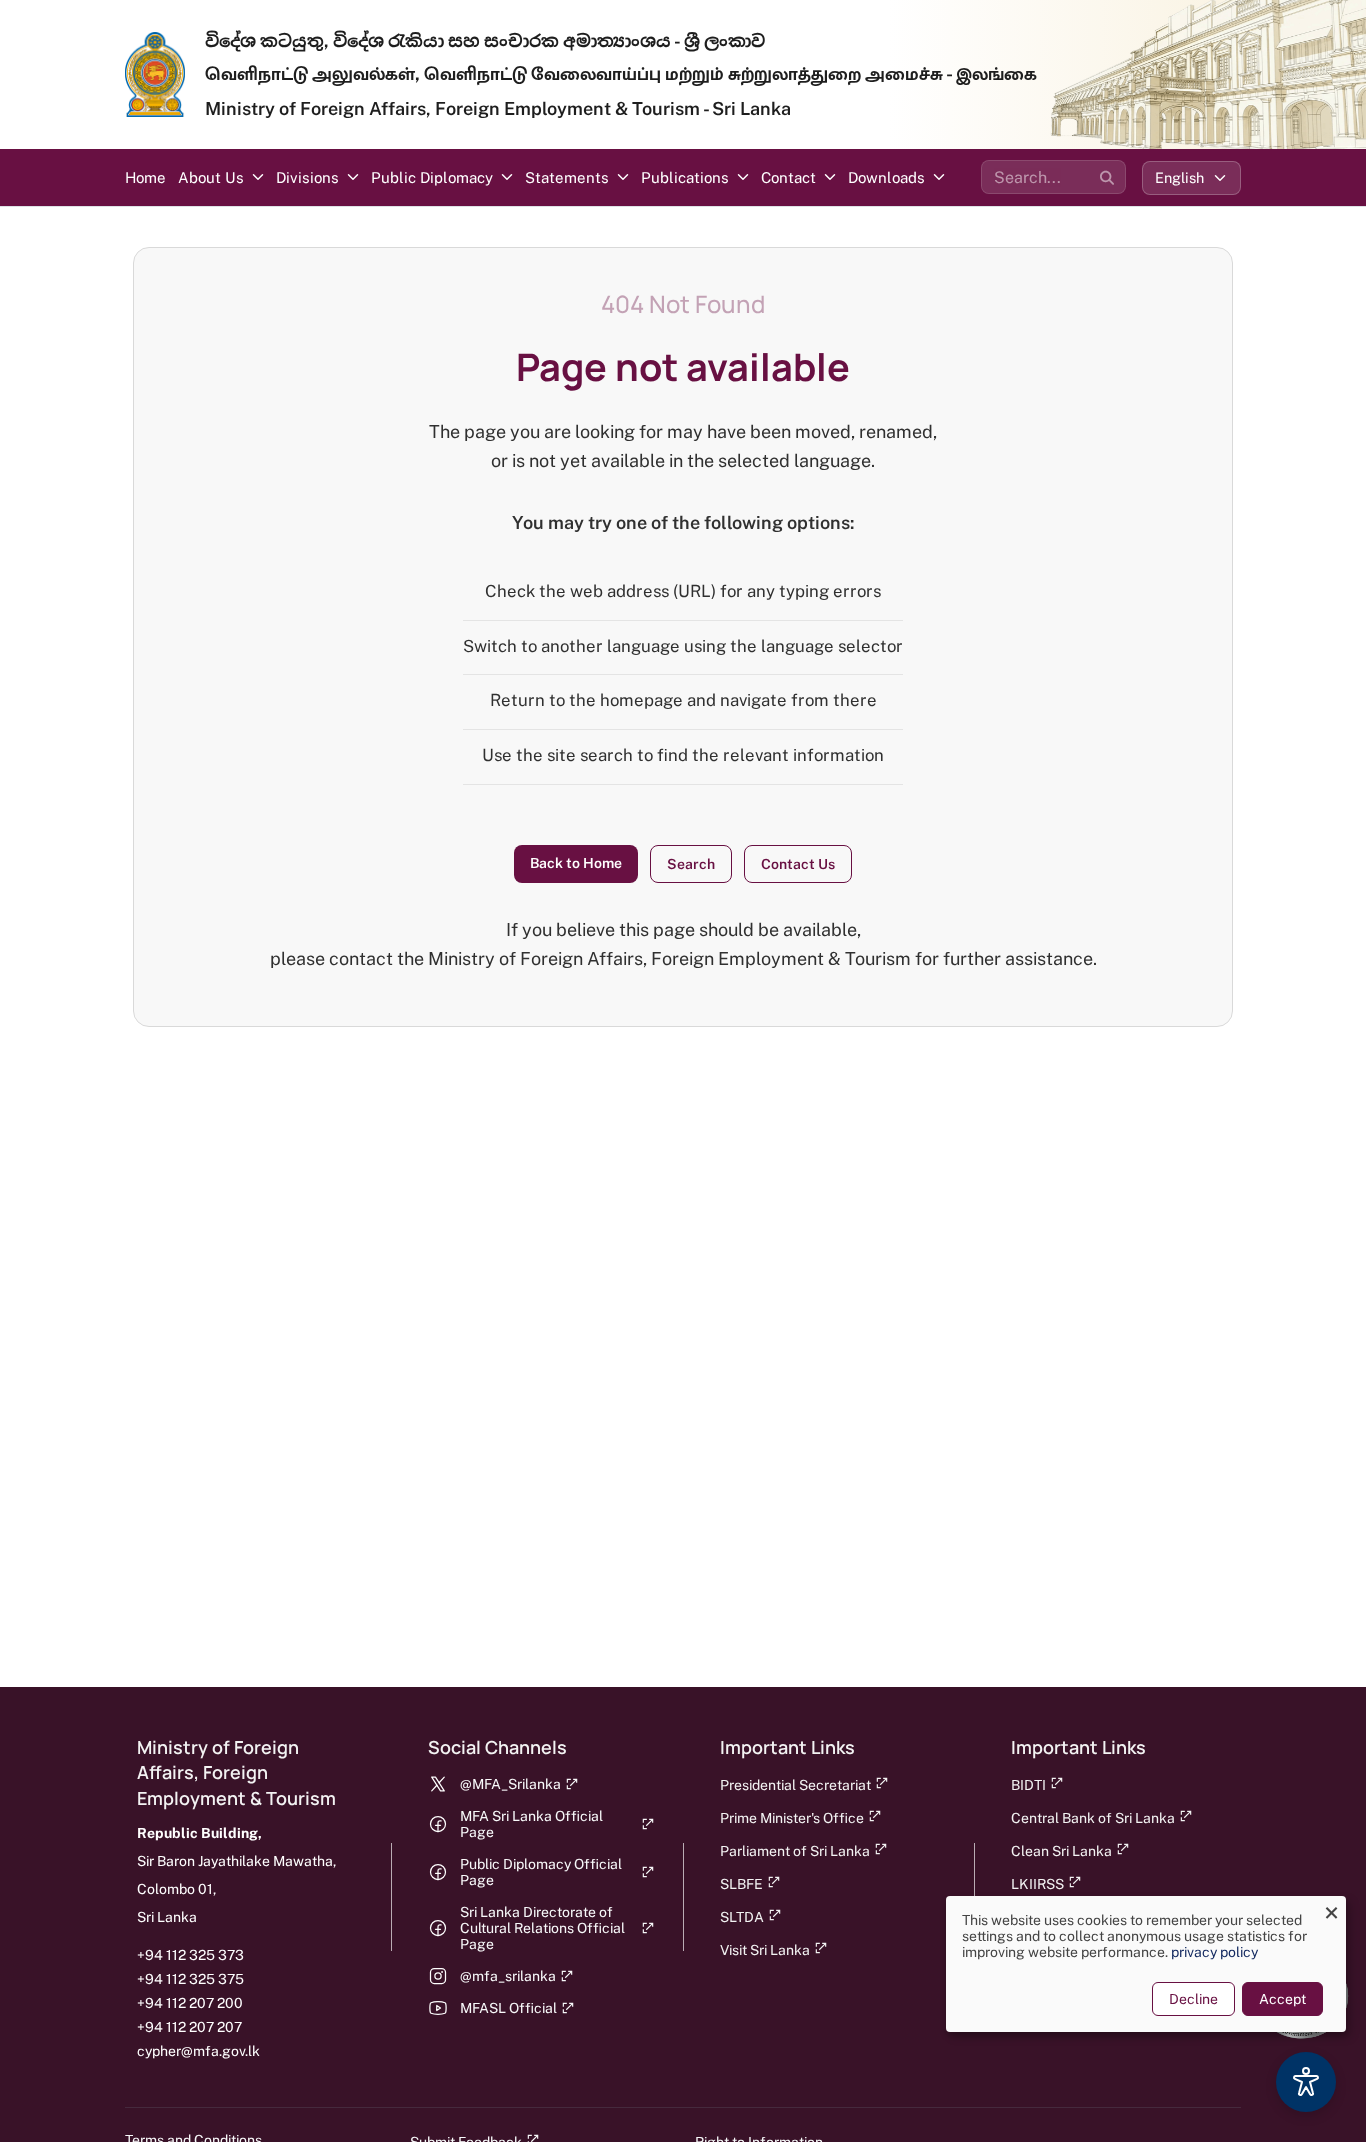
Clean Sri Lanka (1061, 1851)
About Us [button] (211, 177)
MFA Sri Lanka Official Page (531, 1824)
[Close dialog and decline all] (1331, 1908)
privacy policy (1214, 1952)
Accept (1282, 1999)
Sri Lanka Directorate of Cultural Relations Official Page (542, 1928)
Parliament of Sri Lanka (795, 1851)
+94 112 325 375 (190, 1979)
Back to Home (576, 863)
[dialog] (1146, 1964)
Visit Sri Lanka (765, 1950)
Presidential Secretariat (795, 1785)
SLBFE (741, 1884)
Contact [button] (788, 177)
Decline (1193, 1999)
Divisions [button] (307, 177)
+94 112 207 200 (190, 2003)
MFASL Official (508, 2008)
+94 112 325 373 (190, 1955)
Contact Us (798, 864)
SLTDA (742, 1917)
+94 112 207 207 (189, 2027)
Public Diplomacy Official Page (541, 1872)
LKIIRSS (1037, 1884)
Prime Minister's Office (792, 1818)
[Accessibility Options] (1306, 2082)
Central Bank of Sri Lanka (1093, 1818)
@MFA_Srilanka (510, 1784)
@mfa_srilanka (508, 1976)
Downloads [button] (886, 177)
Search (691, 864)
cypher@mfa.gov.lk (198, 2051)
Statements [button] (567, 177)
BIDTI (1028, 1785)
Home (145, 177)
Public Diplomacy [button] (432, 177)
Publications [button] (685, 177)
